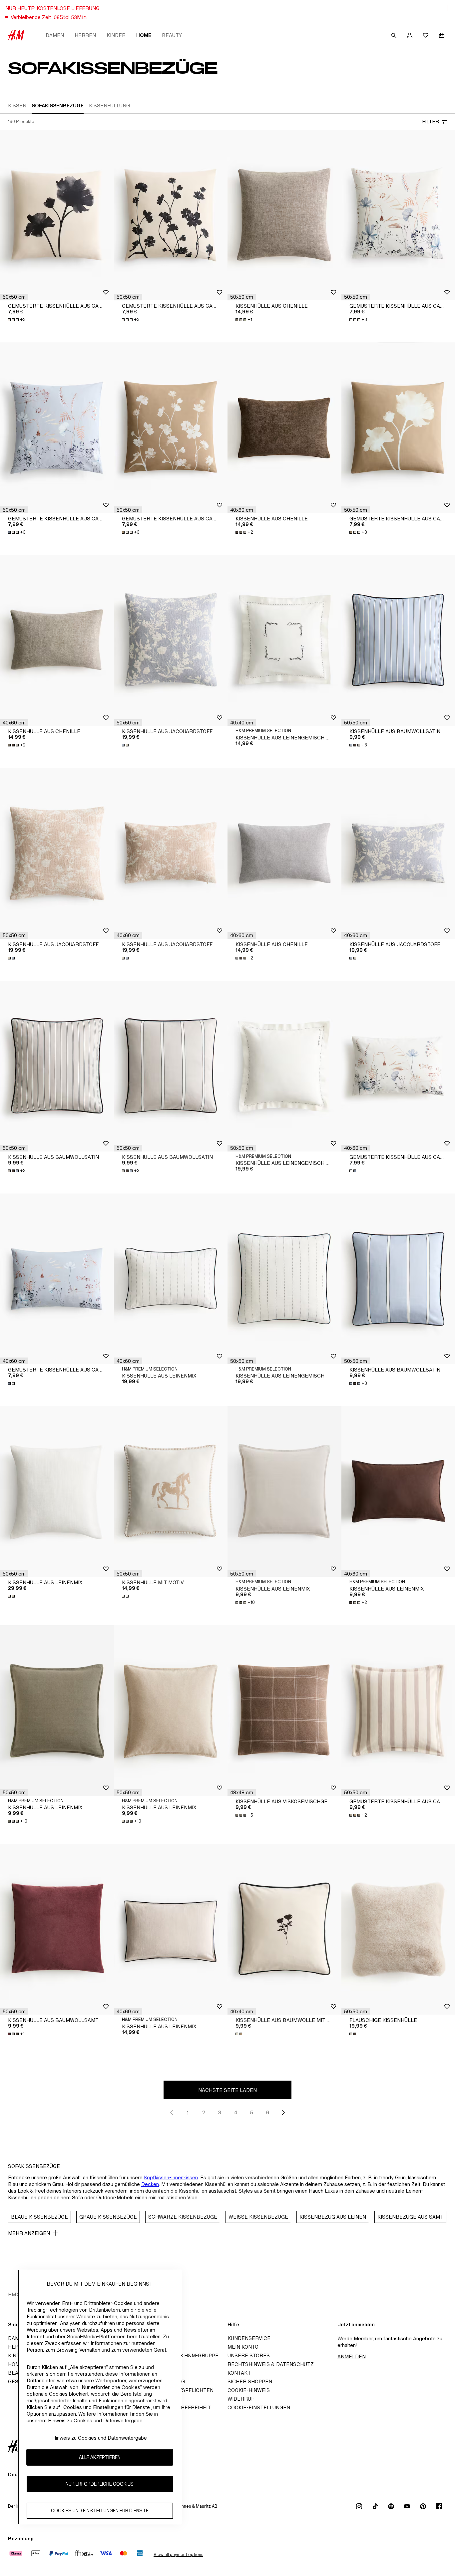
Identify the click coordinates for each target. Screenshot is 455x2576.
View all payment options (178, 2554)
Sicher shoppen (250, 2381)
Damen (55, 35)
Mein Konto (243, 2347)
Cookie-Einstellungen (259, 2407)
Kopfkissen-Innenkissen (171, 2177)
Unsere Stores (249, 2355)
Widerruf (241, 2399)
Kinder (116, 35)
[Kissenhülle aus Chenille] (284, 215)
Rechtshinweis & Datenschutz (271, 2364)
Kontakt (239, 2373)
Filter (431, 122)
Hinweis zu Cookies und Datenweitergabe (100, 2438)
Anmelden (352, 2356)
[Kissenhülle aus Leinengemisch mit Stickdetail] (284, 640)
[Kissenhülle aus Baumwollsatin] (57, 1066)
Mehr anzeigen (29, 2233)
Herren (85, 35)
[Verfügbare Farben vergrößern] (126, 745)
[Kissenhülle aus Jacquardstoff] (171, 640)
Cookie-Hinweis (249, 2390)
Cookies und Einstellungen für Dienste (100, 2511)
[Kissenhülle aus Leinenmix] (171, 1279)
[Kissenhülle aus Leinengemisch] (284, 1279)
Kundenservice (249, 2338)
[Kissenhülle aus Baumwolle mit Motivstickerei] (284, 1929)
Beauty (172, 35)
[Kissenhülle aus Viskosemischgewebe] (284, 1711)
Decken (150, 2184)
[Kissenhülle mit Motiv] (171, 1492)
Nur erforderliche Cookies (100, 2484)
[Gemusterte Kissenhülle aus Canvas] (57, 215)
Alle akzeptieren (100, 2457)
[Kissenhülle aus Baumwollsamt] (57, 1929)
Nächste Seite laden (227, 2090)
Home (144, 35)
